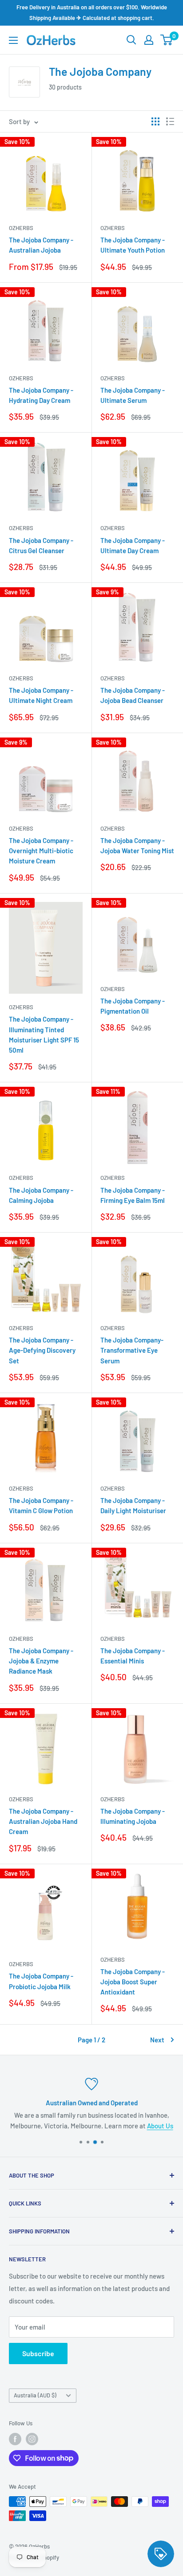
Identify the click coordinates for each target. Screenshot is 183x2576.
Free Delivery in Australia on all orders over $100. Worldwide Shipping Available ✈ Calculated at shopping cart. (92, 12)
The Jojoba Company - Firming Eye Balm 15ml (133, 1195)
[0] (167, 40)
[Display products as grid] (155, 121)
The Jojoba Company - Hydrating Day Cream (41, 395)
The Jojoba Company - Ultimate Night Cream (41, 695)
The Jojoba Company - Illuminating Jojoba (133, 1816)
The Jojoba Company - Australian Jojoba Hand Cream (43, 1821)
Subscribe (38, 2353)
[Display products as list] (170, 121)
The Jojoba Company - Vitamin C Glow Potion (41, 1505)
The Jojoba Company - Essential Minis (133, 1656)
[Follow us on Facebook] (15, 2439)
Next (157, 2040)
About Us (160, 2126)
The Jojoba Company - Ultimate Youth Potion (133, 245)
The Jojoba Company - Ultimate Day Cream (133, 545)
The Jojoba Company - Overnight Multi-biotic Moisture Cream (41, 851)
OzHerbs (21, 228)
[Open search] (131, 40)
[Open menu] (13, 40)
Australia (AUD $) (35, 2395)
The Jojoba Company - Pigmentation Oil (133, 1006)
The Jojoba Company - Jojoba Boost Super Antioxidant (133, 1982)
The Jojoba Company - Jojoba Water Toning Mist (137, 845)
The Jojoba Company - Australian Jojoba (41, 245)
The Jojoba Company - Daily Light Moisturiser (133, 1505)
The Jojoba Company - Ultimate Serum (133, 395)
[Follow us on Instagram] (32, 2439)
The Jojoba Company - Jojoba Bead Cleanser (133, 695)
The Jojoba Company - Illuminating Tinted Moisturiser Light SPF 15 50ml (44, 1034)
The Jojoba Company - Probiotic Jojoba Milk (41, 1981)
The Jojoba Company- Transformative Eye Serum (132, 1350)
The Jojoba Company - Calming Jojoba (41, 1195)
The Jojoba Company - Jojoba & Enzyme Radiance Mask (41, 1661)
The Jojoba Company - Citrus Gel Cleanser (41, 545)
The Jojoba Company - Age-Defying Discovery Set (42, 1350)
